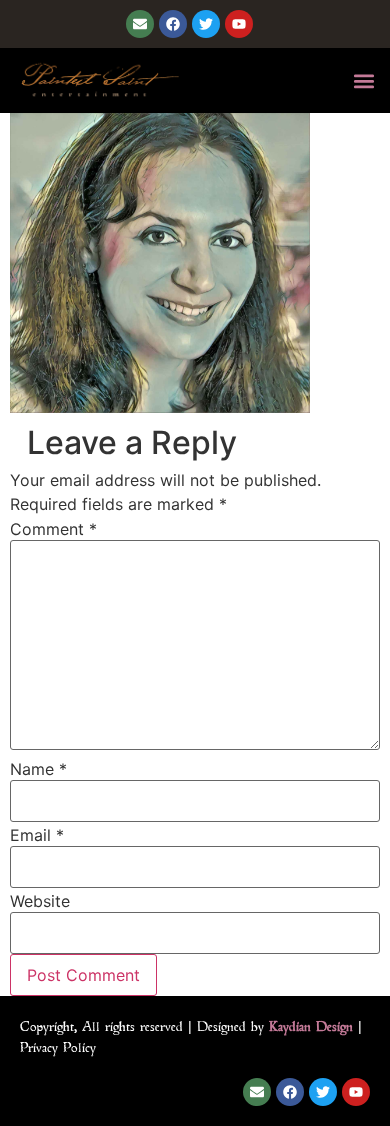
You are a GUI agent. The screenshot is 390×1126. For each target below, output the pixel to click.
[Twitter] (206, 24)
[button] (363, 80)
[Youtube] (239, 24)
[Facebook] (173, 24)
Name (38, 769)
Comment (53, 529)
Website (40, 901)
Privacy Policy (58, 1047)
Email (37, 835)
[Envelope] (140, 24)
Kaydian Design (311, 1026)
